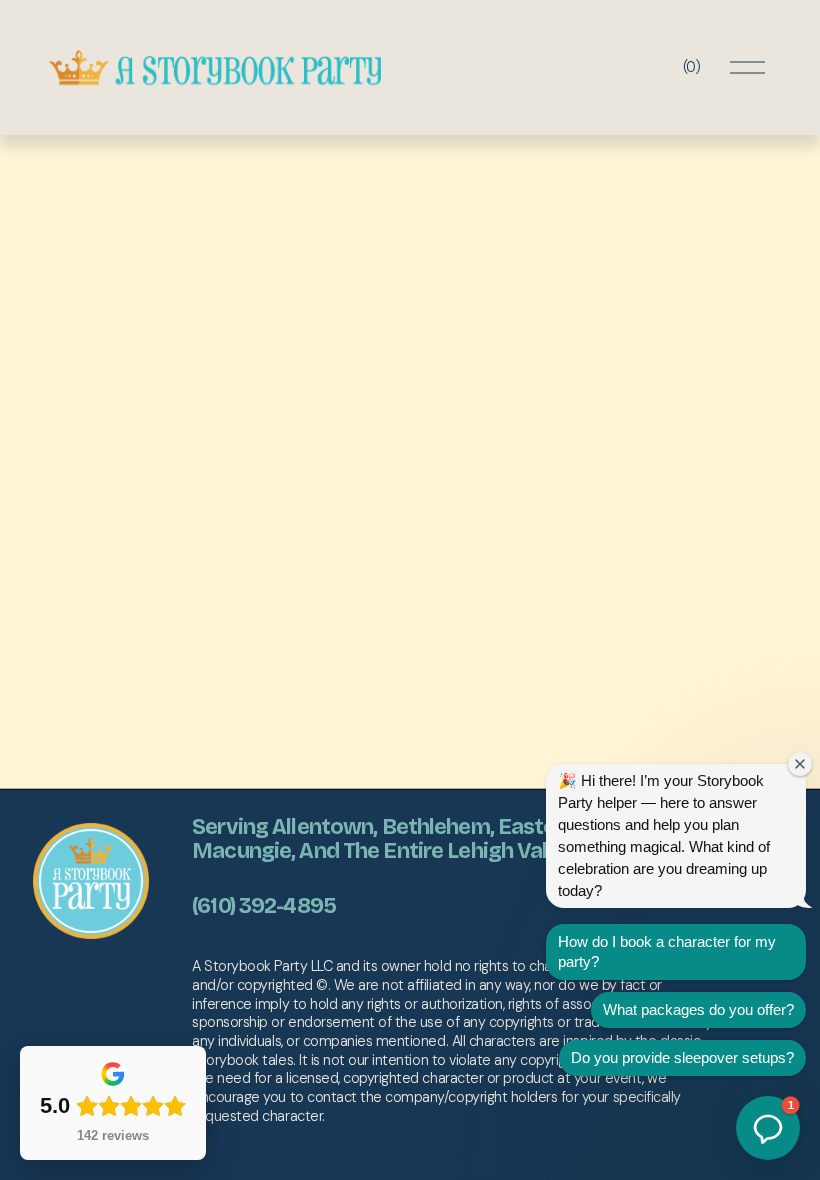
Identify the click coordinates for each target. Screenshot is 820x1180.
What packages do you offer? (698, 1009)
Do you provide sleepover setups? (682, 1057)
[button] (768, 1128)
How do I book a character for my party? (667, 951)
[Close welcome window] (800, 764)
